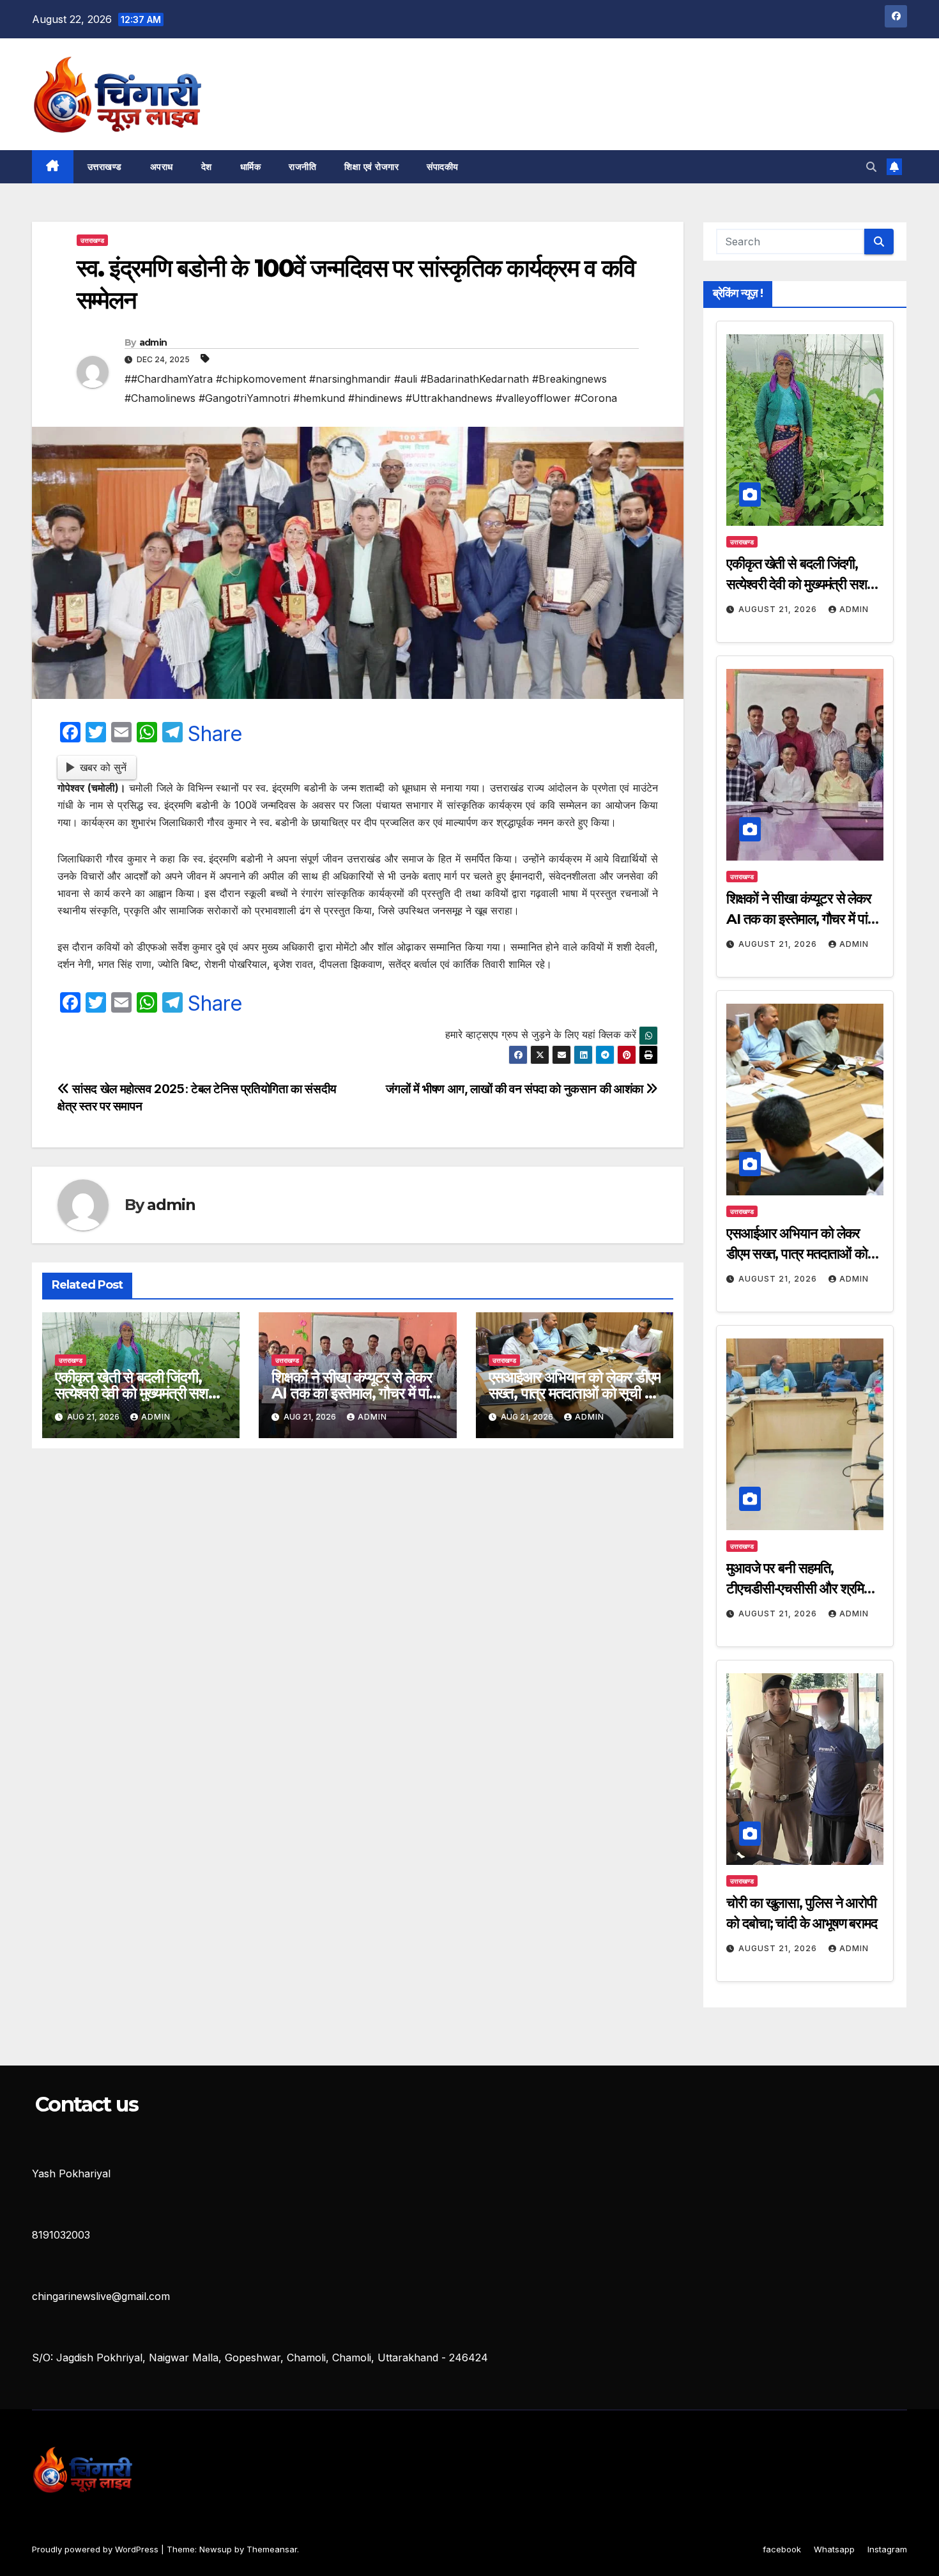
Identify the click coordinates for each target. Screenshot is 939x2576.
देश (207, 167)
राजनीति (302, 167)
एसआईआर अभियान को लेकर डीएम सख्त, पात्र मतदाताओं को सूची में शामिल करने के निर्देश (575, 1393)
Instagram (887, 2549)
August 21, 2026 (779, 609)
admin (153, 342)
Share (215, 734)
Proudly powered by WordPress (96, 2549)
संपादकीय (443, 167)
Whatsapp (834, 2549)
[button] (871, 167)
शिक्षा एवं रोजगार (371, 167)
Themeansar (272, 2549)
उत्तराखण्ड (105, 167)
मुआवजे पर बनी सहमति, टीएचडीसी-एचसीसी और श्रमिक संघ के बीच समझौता (800, 1589)
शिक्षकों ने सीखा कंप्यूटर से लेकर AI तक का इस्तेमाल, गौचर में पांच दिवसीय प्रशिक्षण (354, 1393)
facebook (782, 2549)
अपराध (162, 167)
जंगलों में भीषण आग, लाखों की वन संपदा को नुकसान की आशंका (516, 1089)
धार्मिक (251, 167)
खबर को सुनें (103, 767)
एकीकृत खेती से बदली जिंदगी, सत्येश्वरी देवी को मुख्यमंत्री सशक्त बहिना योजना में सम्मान (139, 1393)
